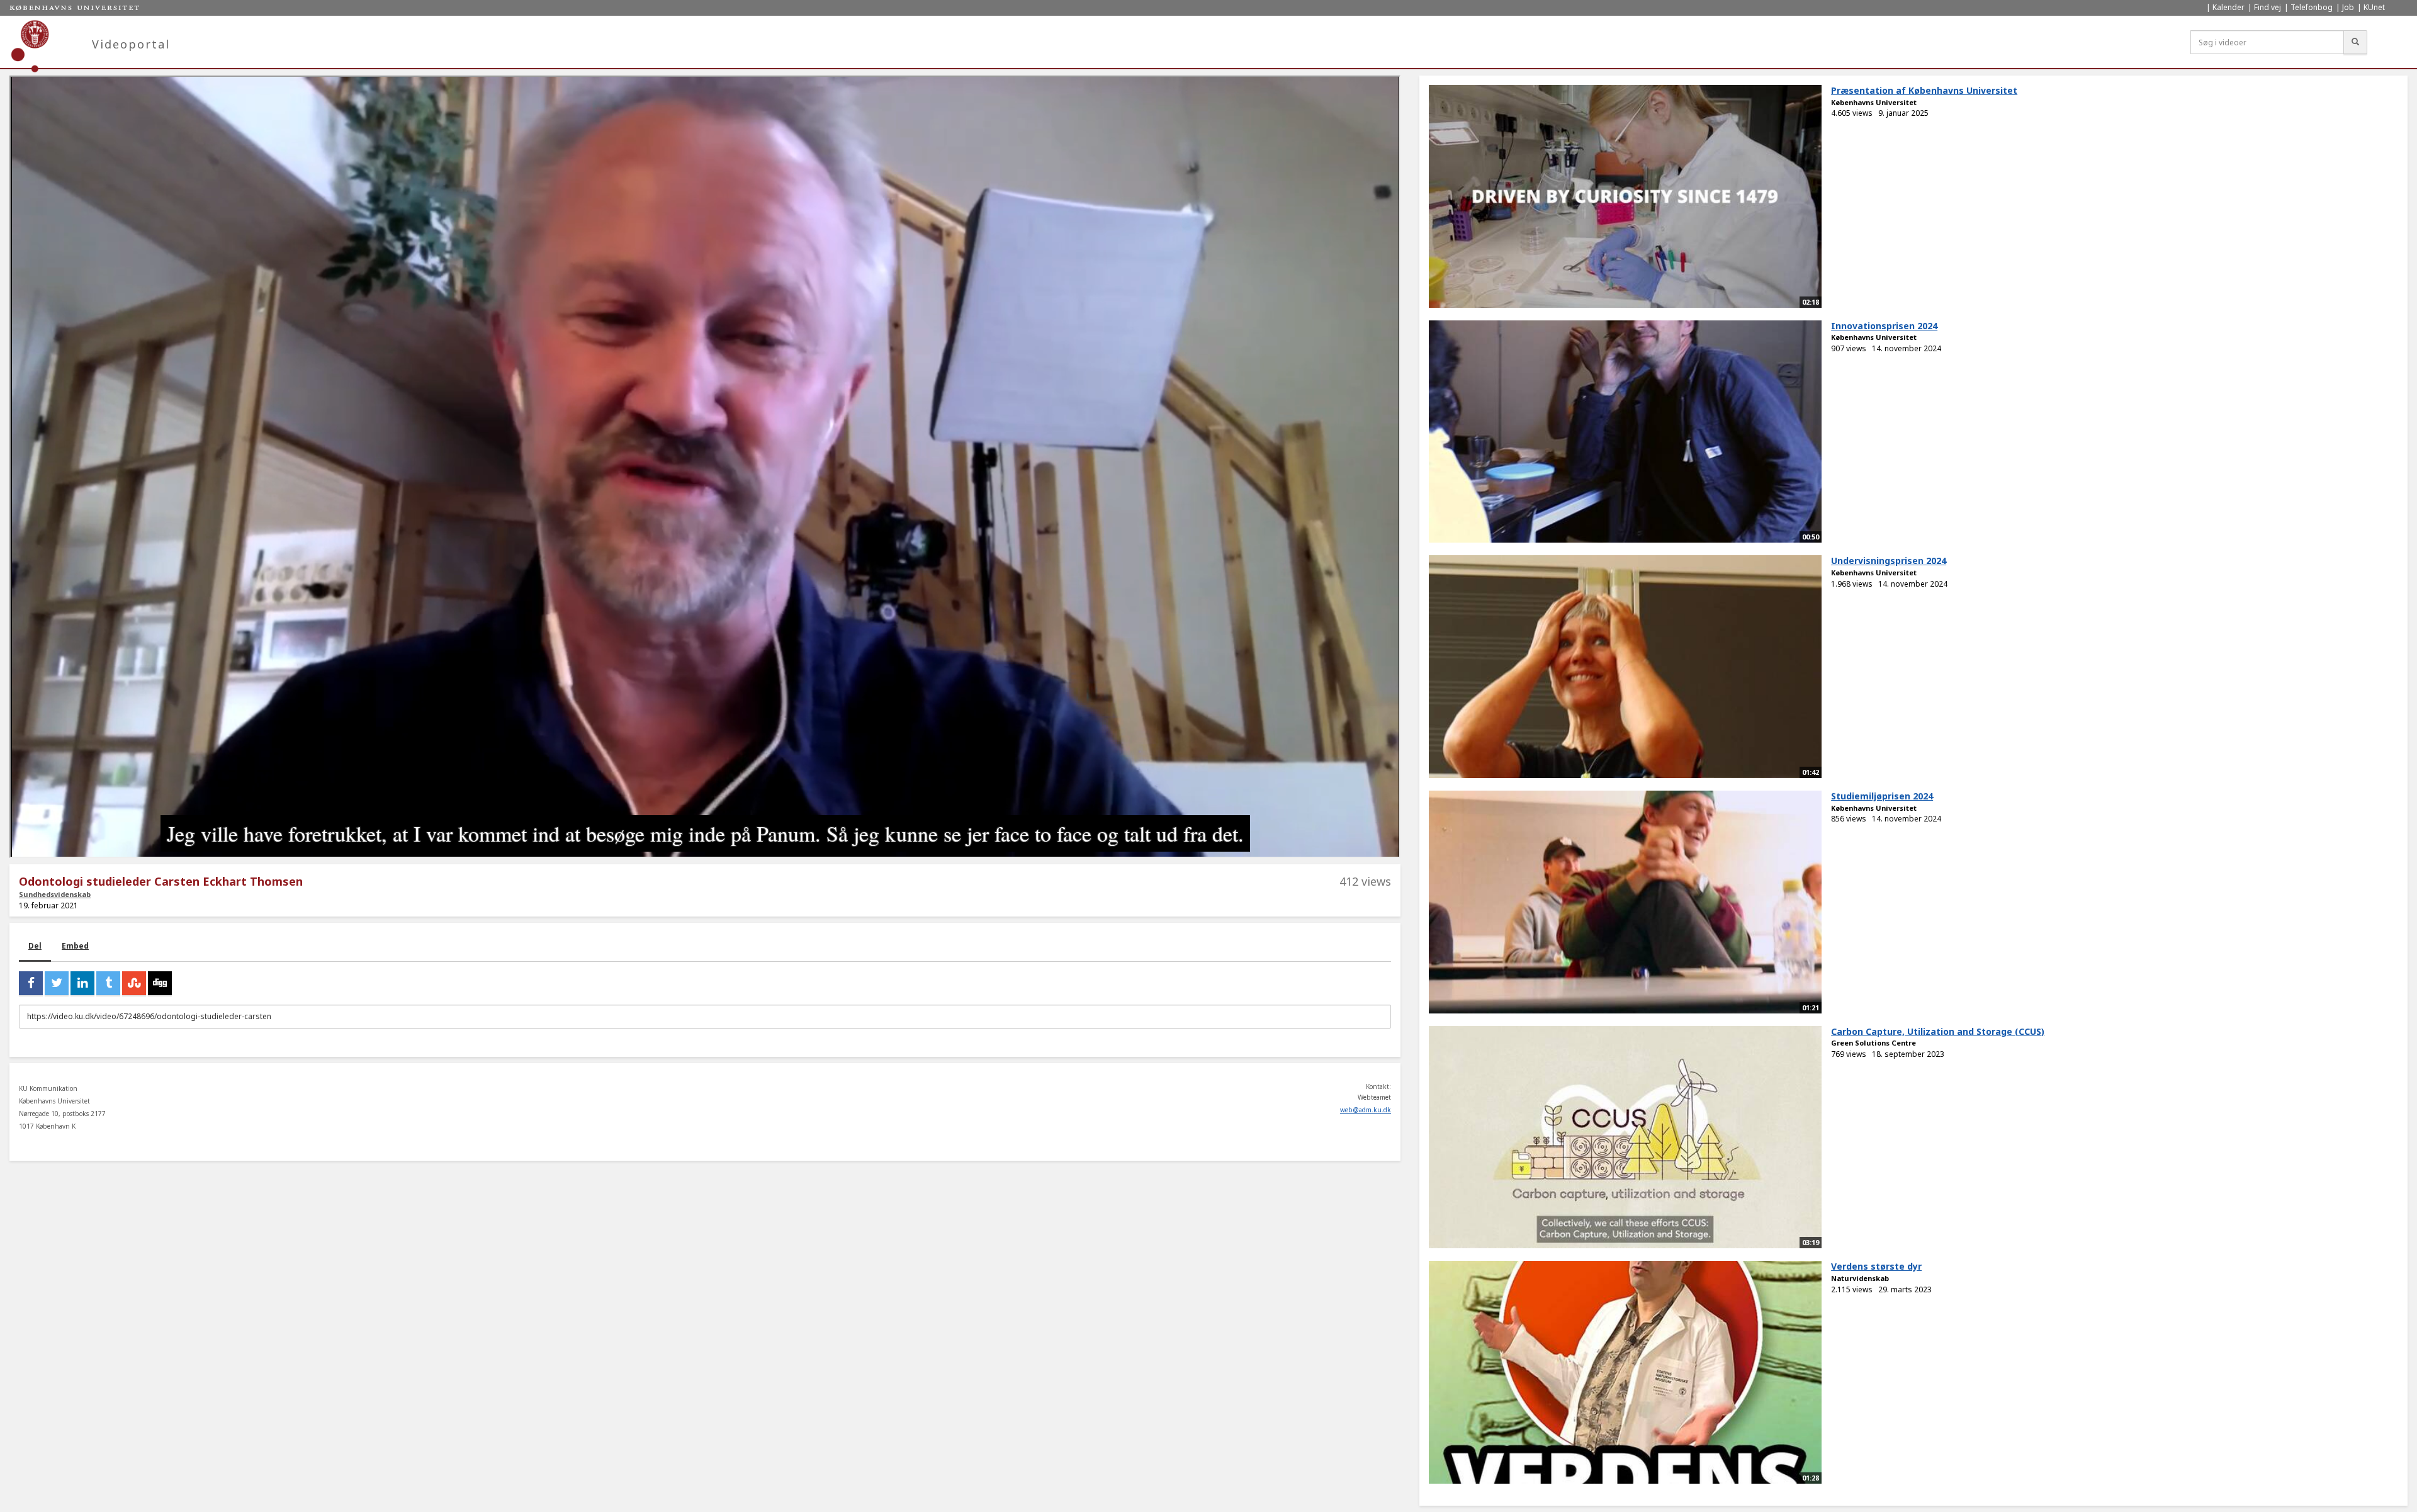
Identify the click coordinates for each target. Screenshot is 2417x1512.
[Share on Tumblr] (108, 983)
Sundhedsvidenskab (55, 894)
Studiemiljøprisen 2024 (1882, 796)
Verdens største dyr (1876, 1266)
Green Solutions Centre (1873, 1043)
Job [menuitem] (2348, 7)
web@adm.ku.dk (1366, 1110)
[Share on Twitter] (57, 983)
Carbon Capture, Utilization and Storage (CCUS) (1938, 1031)
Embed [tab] (75, 946)
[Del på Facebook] (31, 983)
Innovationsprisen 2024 (1884, 326)
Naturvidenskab (1860, 1278)
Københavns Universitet (1874, 102)
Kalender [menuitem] (2228, 7)
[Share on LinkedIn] (82, 983)
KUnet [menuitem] (2374, 7)
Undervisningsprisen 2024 (1889, 561)
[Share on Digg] (160, 983)
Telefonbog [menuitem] (2312, 7)
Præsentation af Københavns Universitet (1924, 90)
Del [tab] (35, 946)
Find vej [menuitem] (2268, 7)
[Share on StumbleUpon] (134, 983)
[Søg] (2355, 42)
